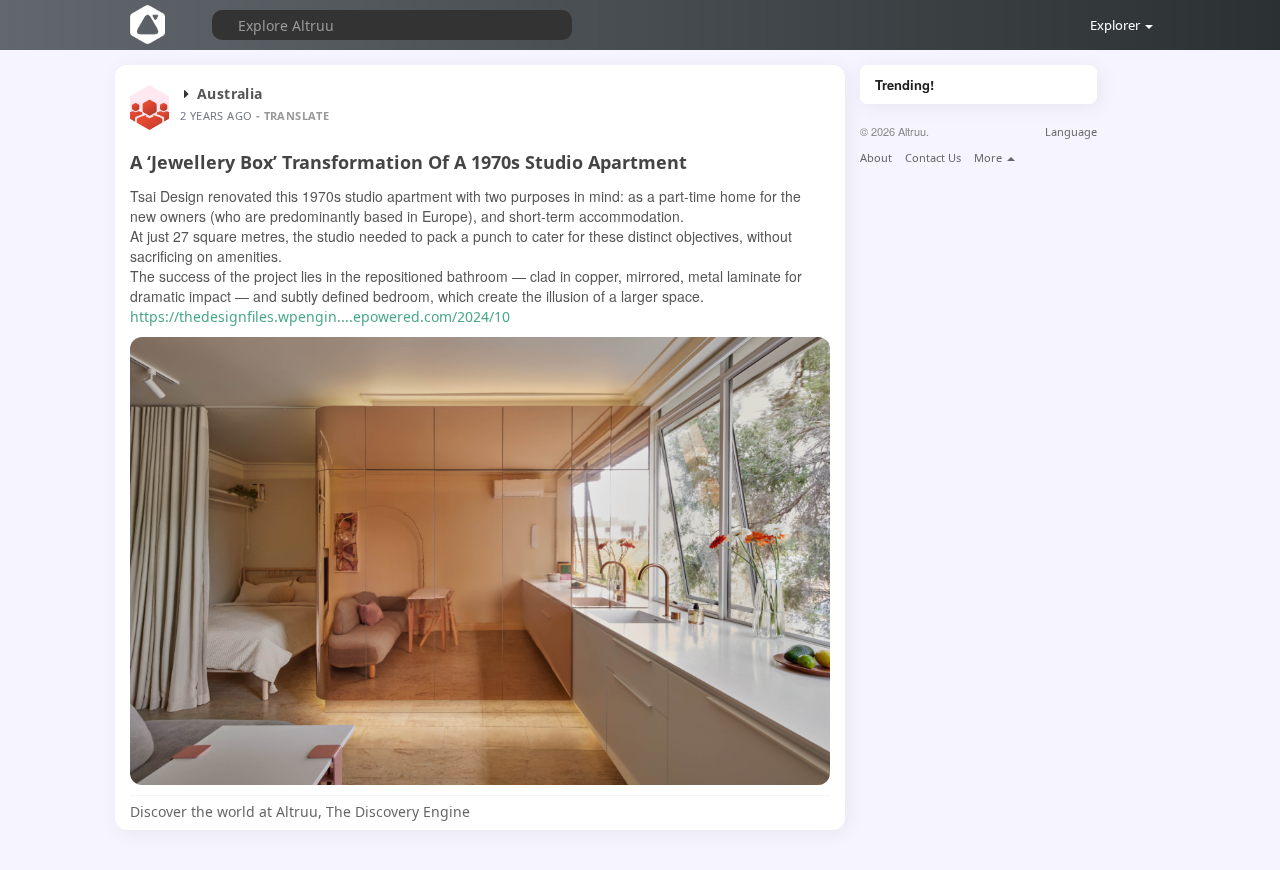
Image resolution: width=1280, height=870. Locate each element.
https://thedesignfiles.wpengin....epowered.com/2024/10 (320, 316)
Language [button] (1071, 131)
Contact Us (933, 157)
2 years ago (216, 115)
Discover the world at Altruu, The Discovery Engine (300, 811)
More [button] (989, 157)
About (876, 157)
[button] (372, 22)
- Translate (292, 115)
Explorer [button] (1116, 25)
